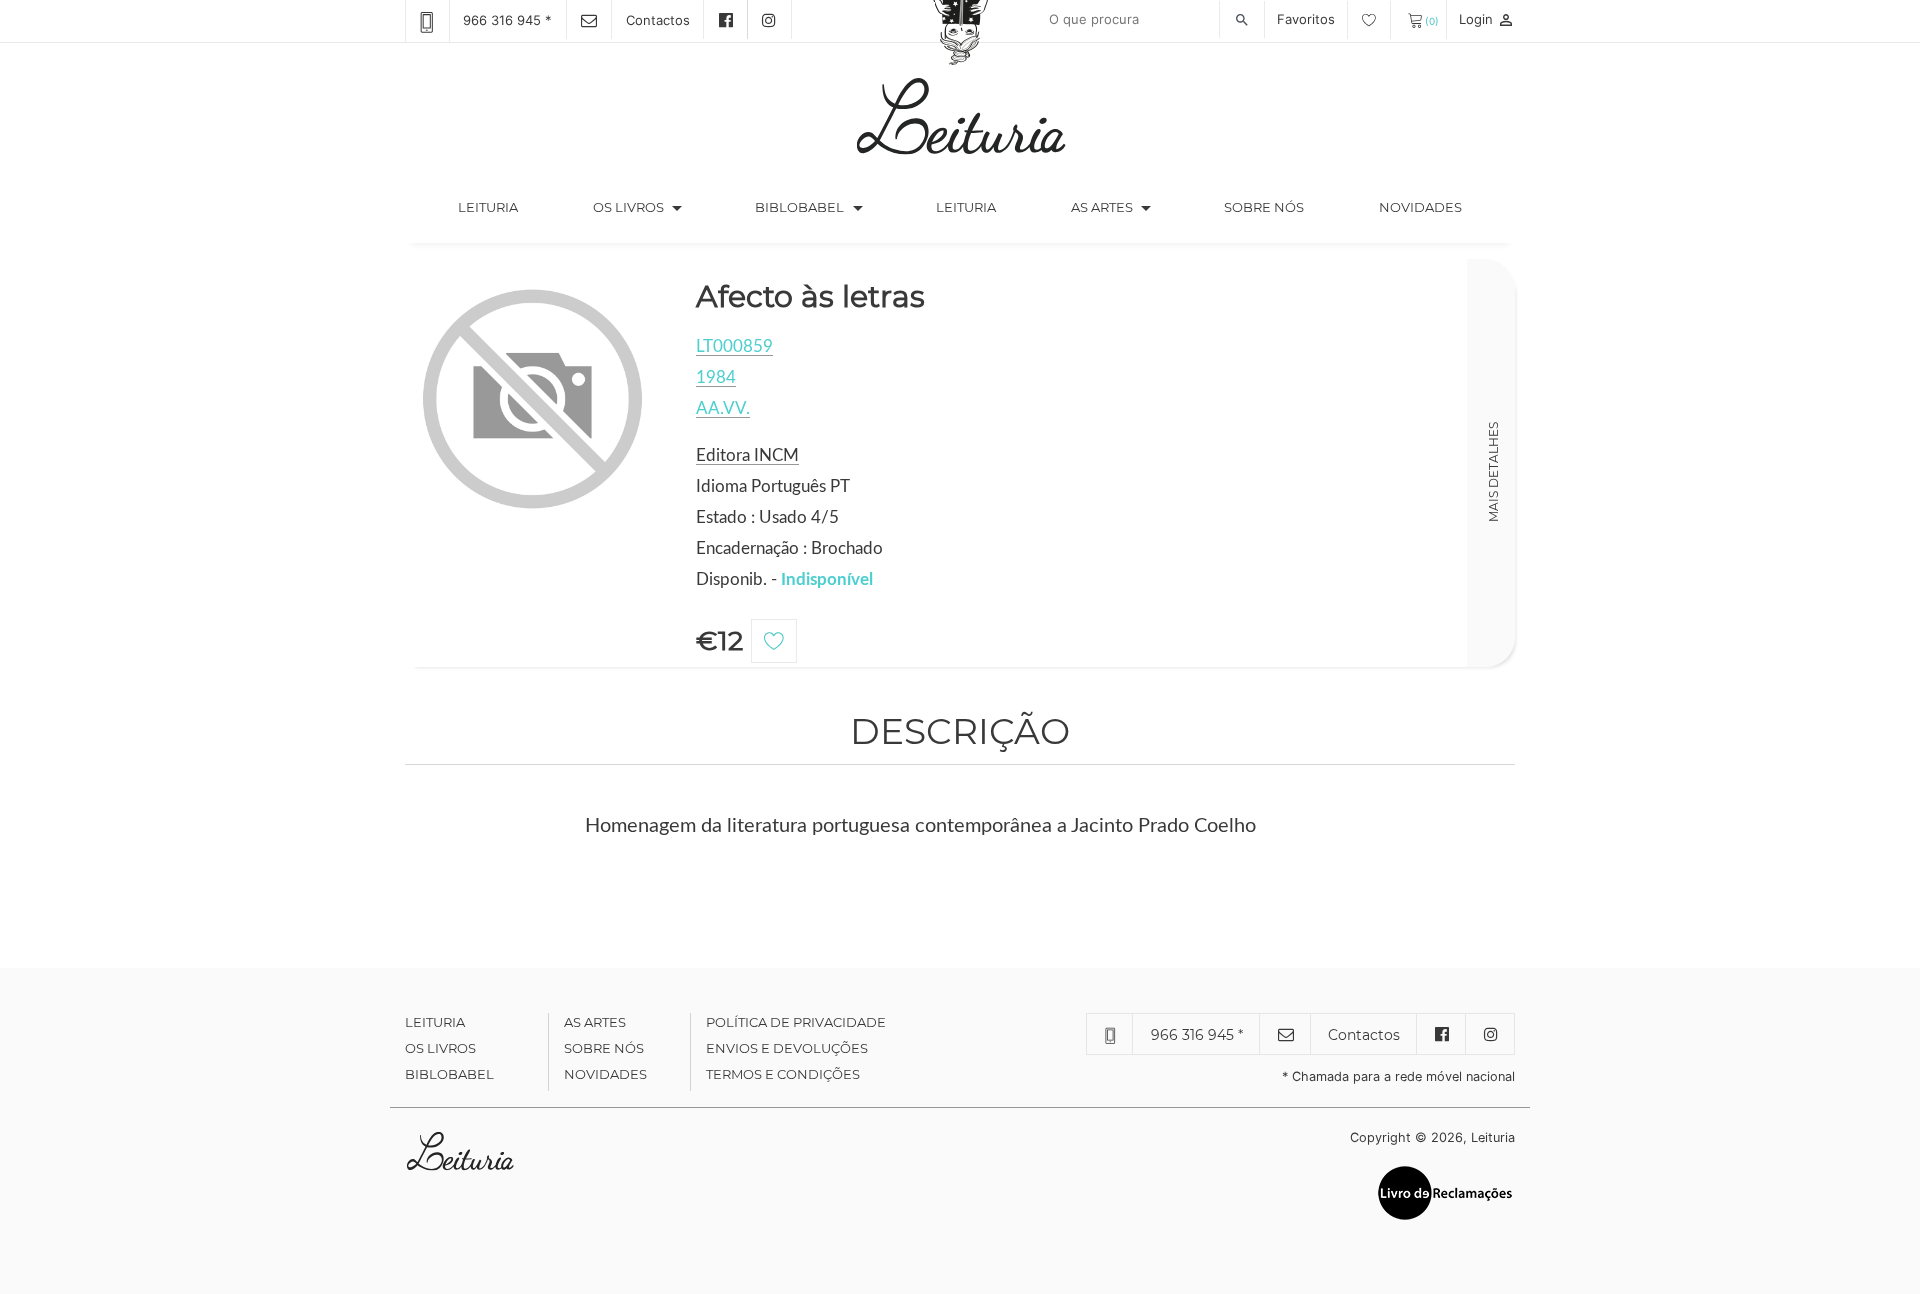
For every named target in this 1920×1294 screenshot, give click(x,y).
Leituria (506, 206)
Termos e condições (783, 1074)
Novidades (1420, 207)
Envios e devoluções (787, 1048)
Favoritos (1308, 19)
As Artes (1102, 207)
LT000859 (734, 346)
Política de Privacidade (796, 1022)
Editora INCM (747, 455)
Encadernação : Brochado (789, 548)
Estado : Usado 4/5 (767, 517)
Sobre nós (1264, 207)
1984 (716, 377)
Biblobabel (449, 1074)
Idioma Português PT (773, 486)
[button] (677, 208)
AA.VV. (723, 408)
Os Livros (440, 1048)
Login (1487, 19)
